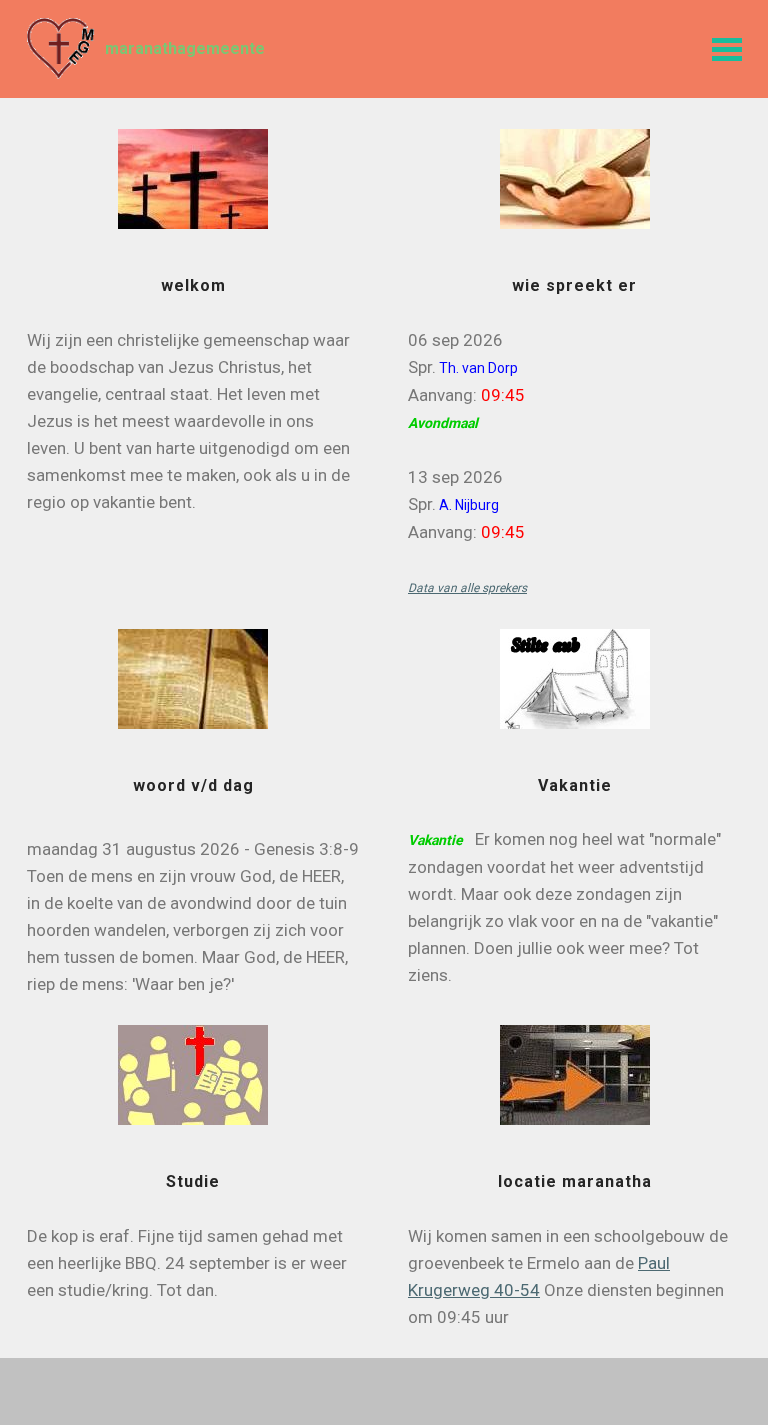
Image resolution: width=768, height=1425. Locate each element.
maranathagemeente (185, 48)
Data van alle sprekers (467, 588)
